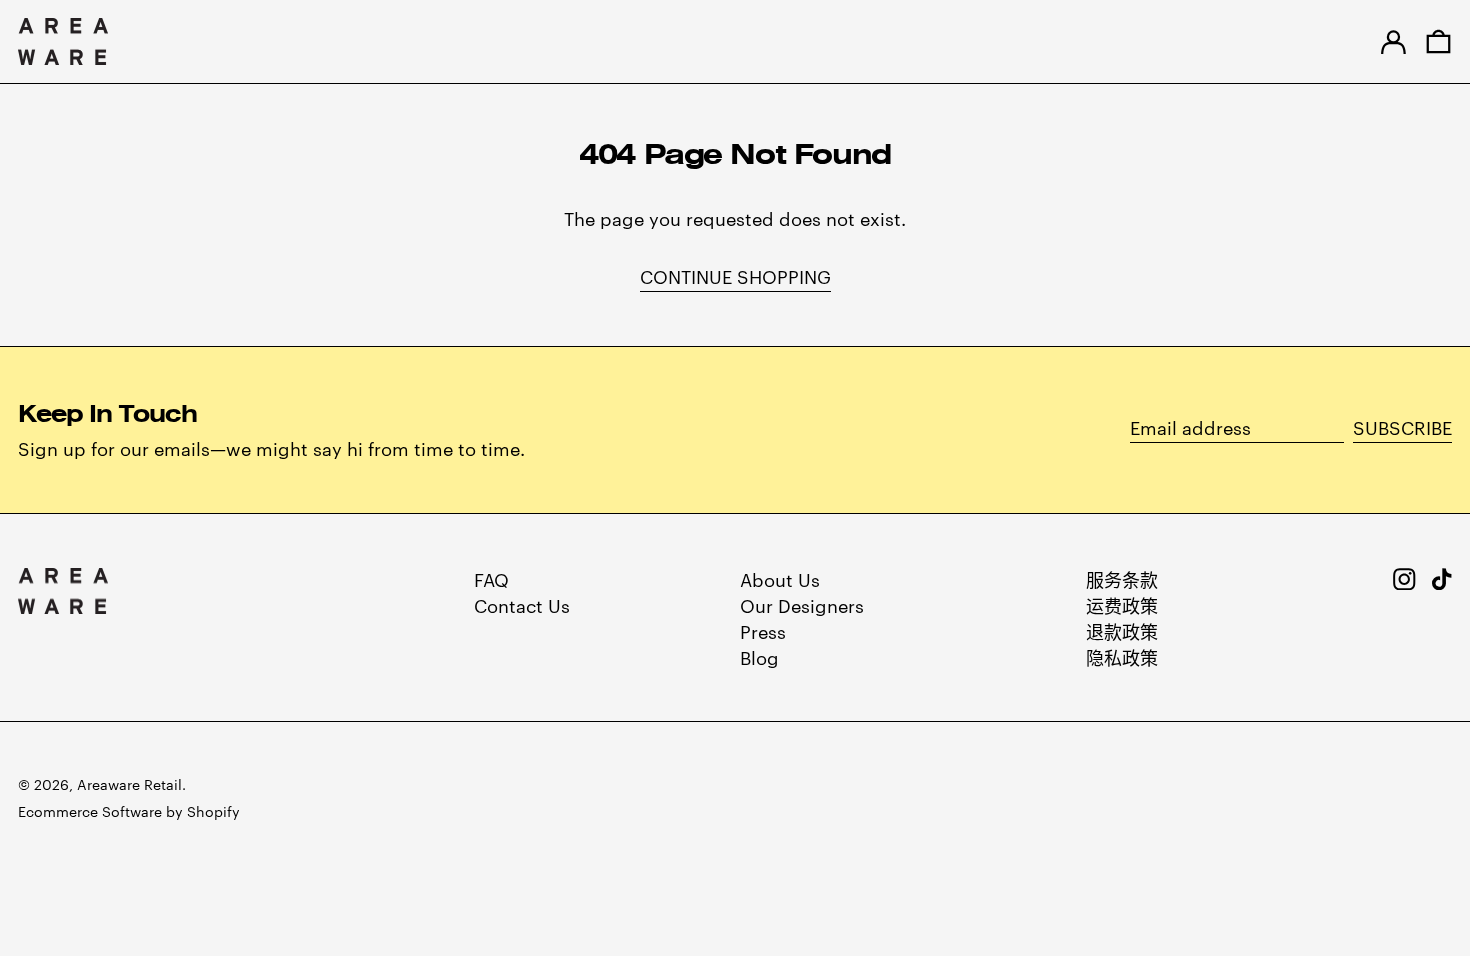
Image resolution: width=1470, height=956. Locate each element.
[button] (1438, 41)
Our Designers (802, 604)
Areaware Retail (129, 784)
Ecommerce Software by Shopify (129, 811)
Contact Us (522, 604)
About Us (780, 578)
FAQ (491, 578)
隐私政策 (1122, 656)
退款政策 (1122, 630)
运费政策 (1122, 604)
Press (763, 630)
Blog (759, 656)
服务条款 (1122, 578)
